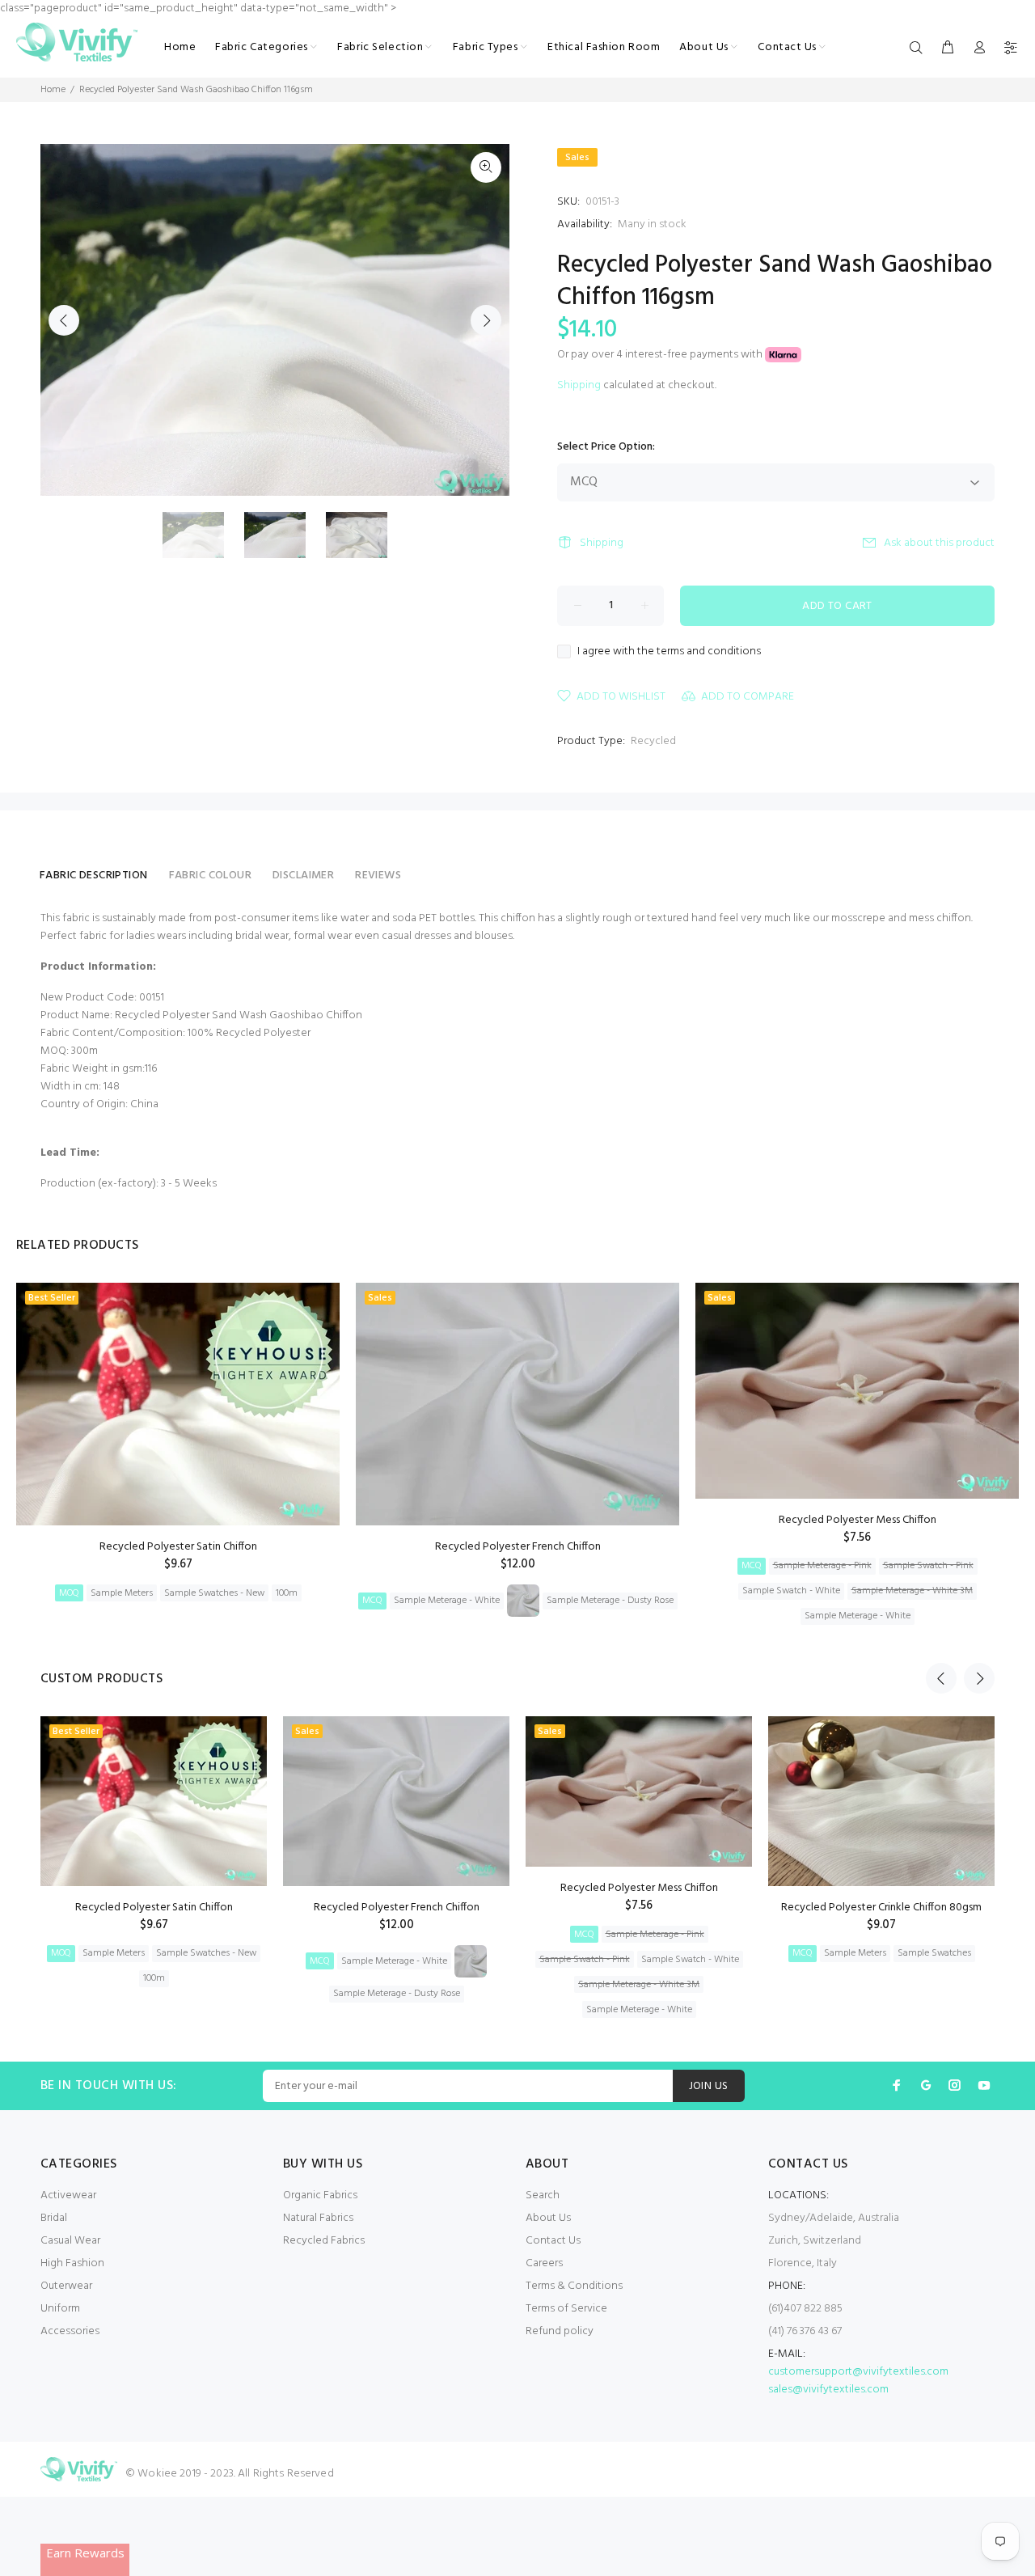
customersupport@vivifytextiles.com (858, 2372)
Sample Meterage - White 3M (912, 1591)
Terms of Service (566, 2309)
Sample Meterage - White (447, 1601)
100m (287, 1593)
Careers (544, 2263)
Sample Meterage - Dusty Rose (610, 1601)
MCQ (372, 1601)
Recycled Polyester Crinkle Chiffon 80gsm (881, 1908)
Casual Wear (70, 2241)
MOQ (69, 1593)
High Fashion (72, 2263)
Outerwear (66, 2286)
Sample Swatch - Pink (928, 1566)
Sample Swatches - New (214, 1593)
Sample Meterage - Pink (822, 1566)
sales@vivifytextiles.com (828, 2390)
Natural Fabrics (318, 2218)
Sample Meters (122, 1593)
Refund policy (560, 2331)
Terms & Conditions (574, 2286)
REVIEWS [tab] (378, 876)
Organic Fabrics (320, 2195)
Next (486, 320)
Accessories (70, 2331)
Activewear (68, 2195)
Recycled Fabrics (324, 2241)
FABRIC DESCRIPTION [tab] (94, 876)
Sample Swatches (934, 1953)
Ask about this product (939, 543)
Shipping (579, 385)
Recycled (653, 741)
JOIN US (709, 2086)
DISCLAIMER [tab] (303, 876)
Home (53, 90)
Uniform (60, 2309)
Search (543, 2195)
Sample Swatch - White (791, 1591)
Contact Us (553, 2241)
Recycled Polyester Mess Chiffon (858, 1520)
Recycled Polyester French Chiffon (518, 1547)
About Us (548, 2218)
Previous (64, 320)
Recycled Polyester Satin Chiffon (178, 1547)
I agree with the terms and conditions (669, 652)
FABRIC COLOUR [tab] (210, 876)
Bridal (54, 2218)
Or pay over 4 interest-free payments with (661, 355)
